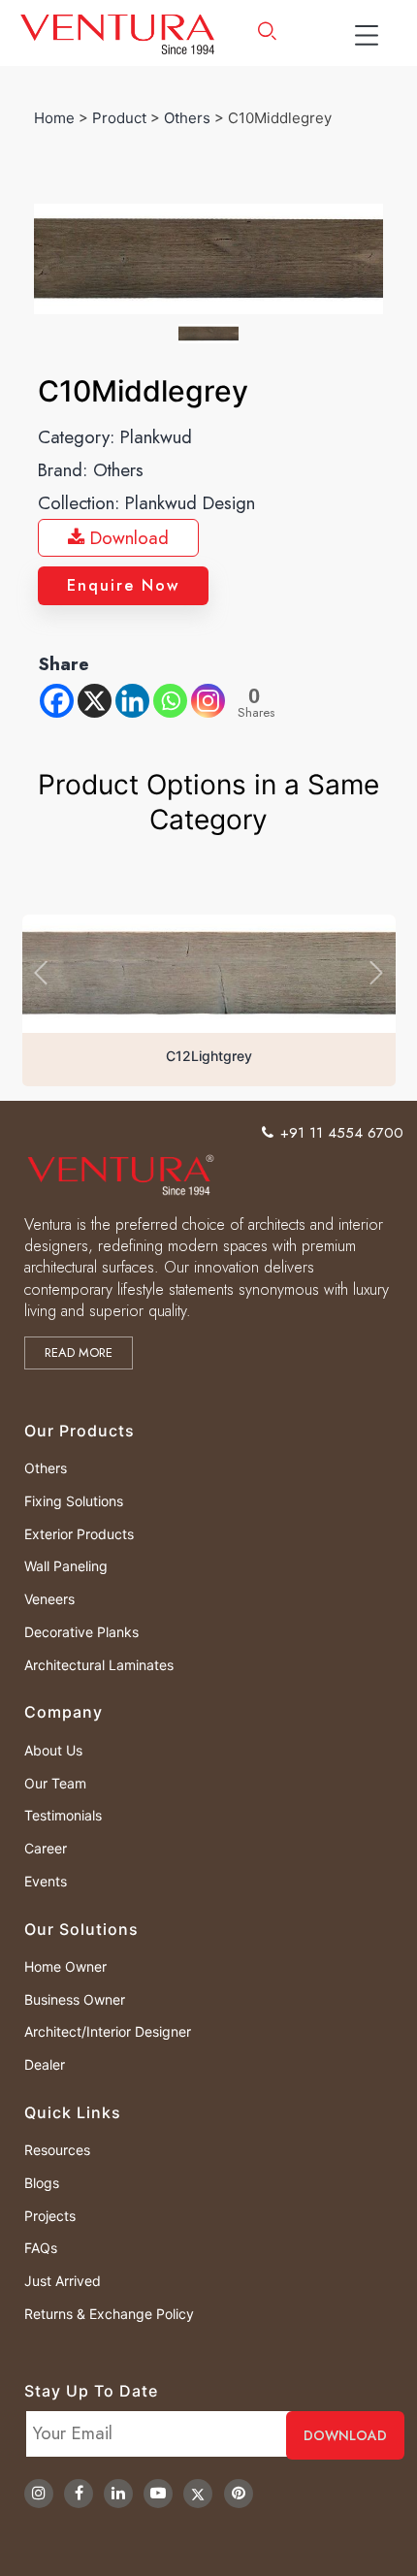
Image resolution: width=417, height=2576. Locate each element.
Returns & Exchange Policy (109, 2314)
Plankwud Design (190, 503)
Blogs (42, 2183)
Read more (79, 1352)
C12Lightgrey (209, 1056)
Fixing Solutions (74, 1501)
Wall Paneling (66, 1566)
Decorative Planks (81, 1632)
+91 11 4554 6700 (342, 1133)
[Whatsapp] (170, 701)
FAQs (41, 2248)
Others (187, 118)
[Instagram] (208, 701)
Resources (57, 2150)
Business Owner (75, 1999)
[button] (40, 973)
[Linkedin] (132, 701)
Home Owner (65, 1966)
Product (119, 118)
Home (54, 118)
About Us (53, 1750)
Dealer (45, 2064)
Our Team (55, 1783)
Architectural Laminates (99, 1665)
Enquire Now (123, 585)
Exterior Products (79, 1534)
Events (46, 1881)
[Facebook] (57, 701)
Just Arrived (63, 2281)
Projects (50, 2216)
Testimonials (63, 1815)
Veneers (49, 1599)
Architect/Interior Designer (108, 2031)
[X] (95, 701)
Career (46, 1848)
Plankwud (156, 437)
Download (127, 538)
